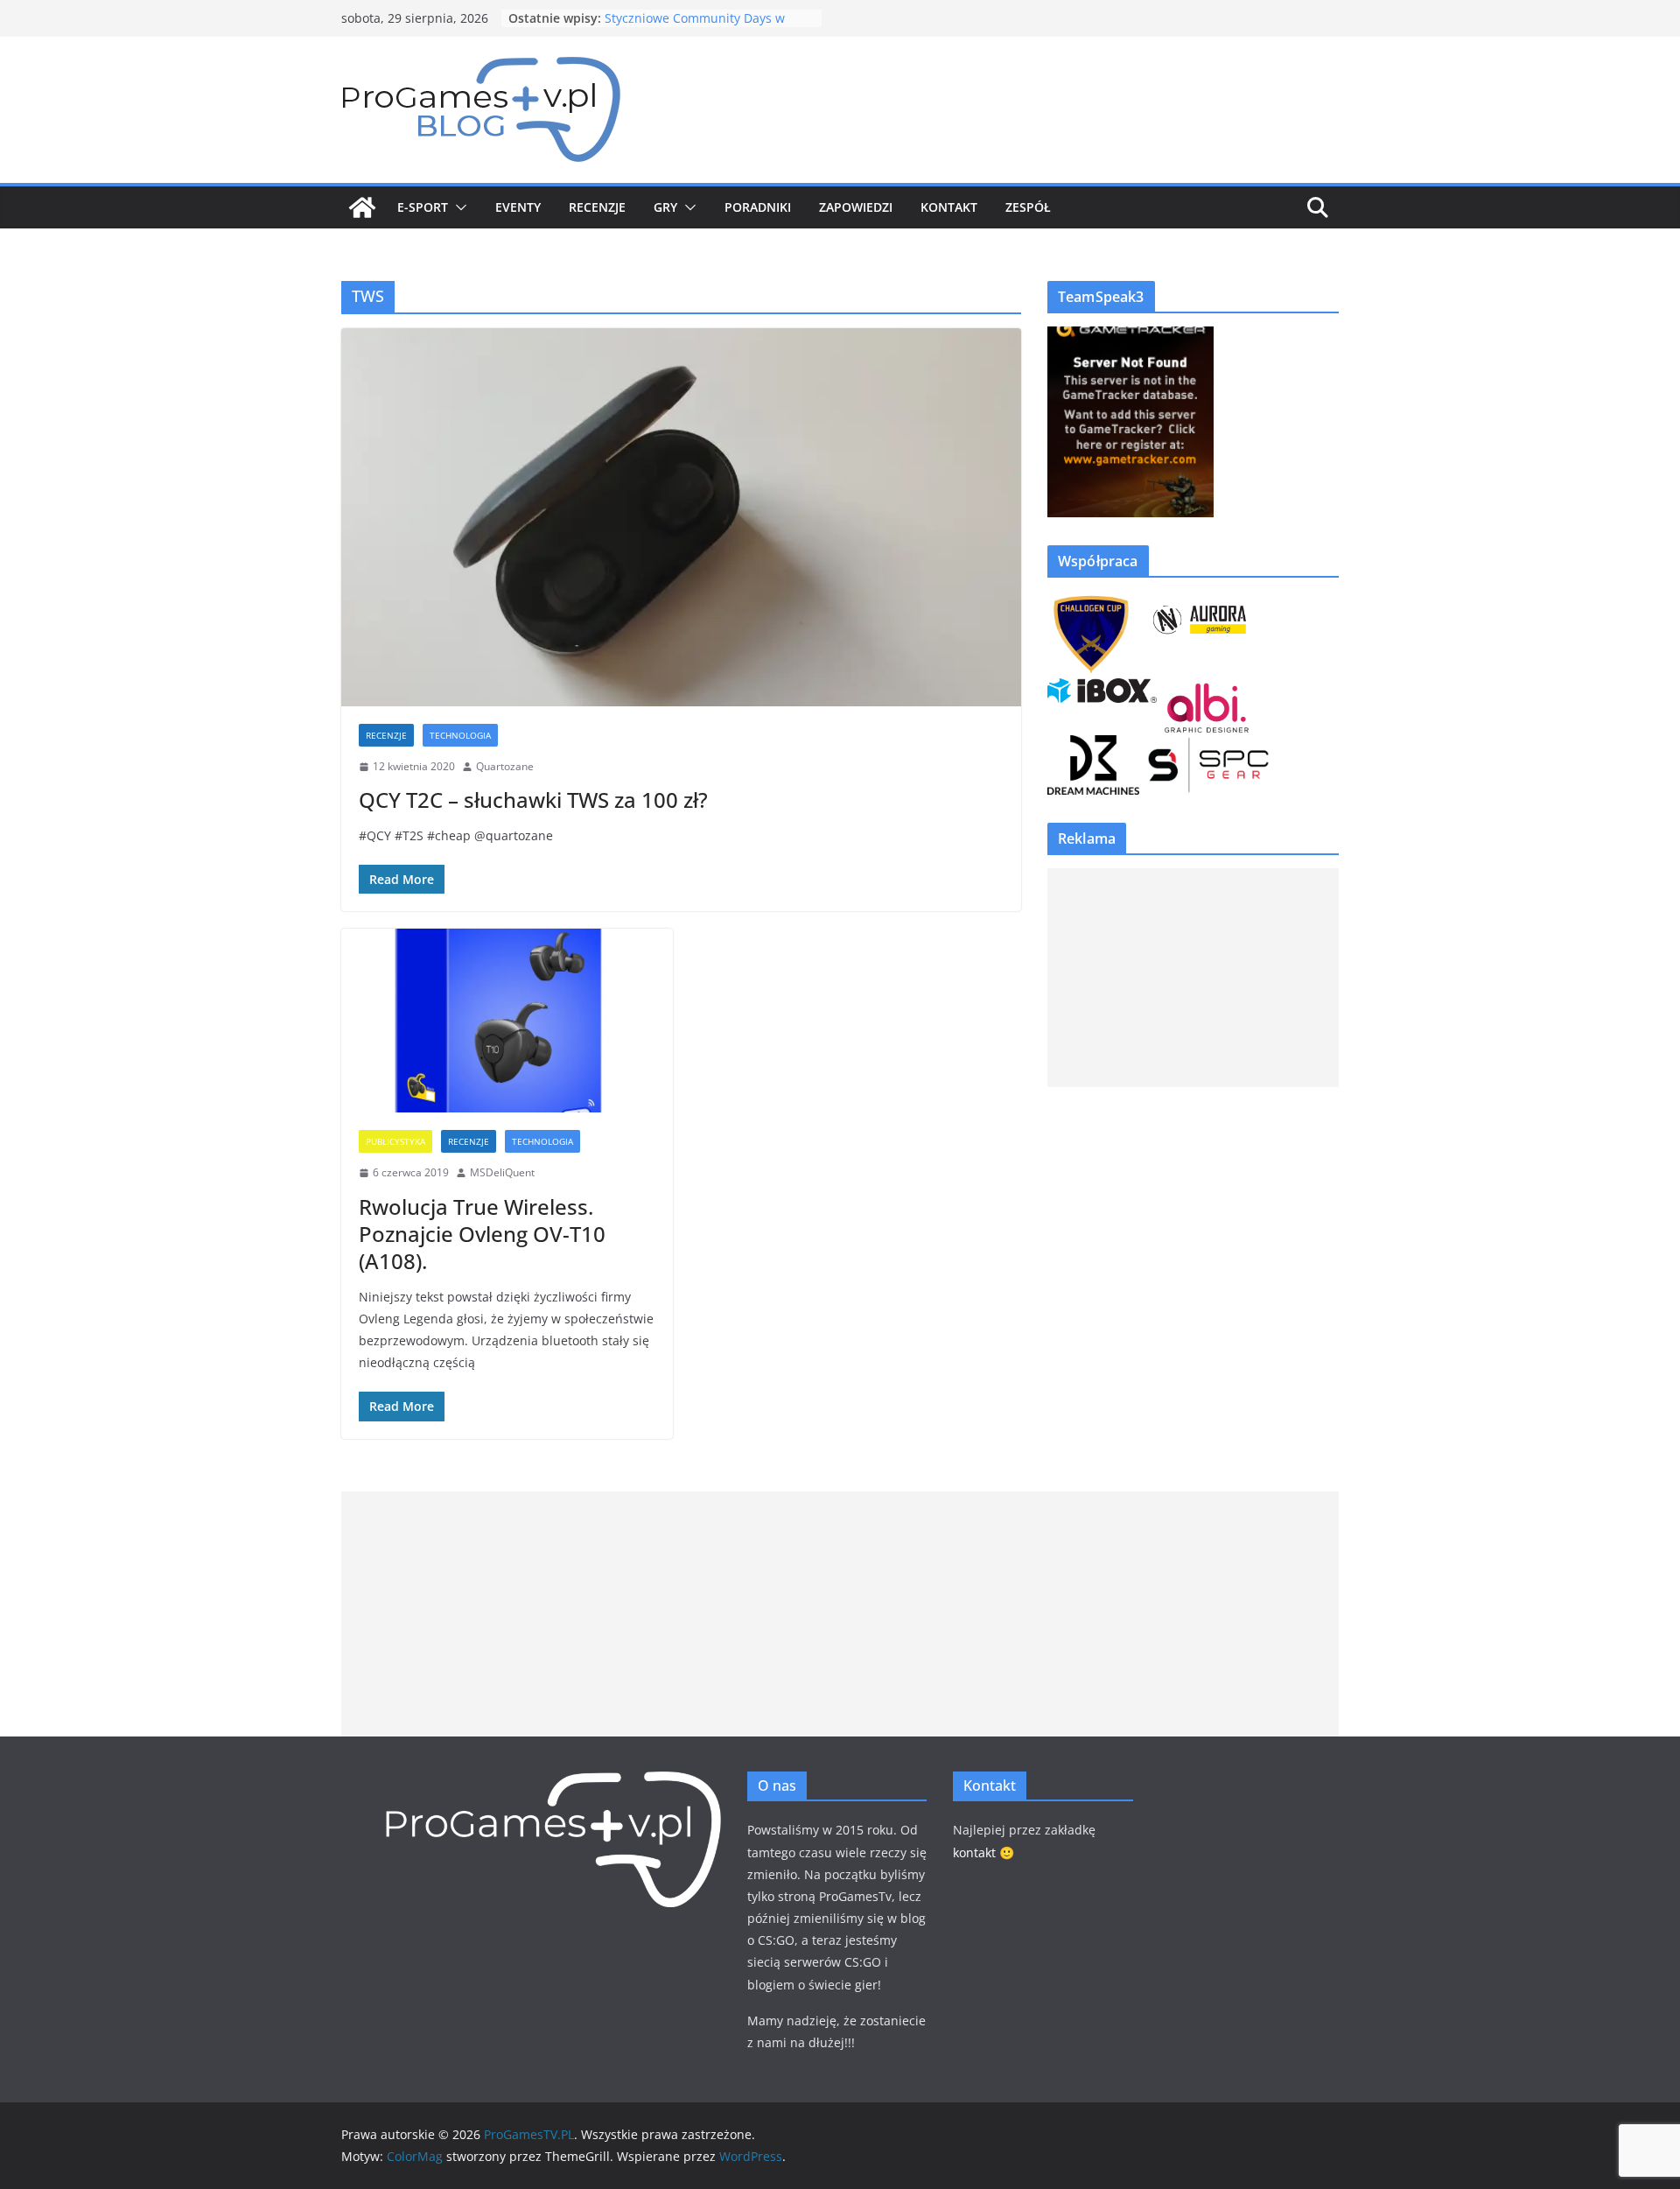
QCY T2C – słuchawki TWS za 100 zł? (533, 800)
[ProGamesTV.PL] (362, 207)
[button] (458, 207)
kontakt (974, 1852)
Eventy (518, 207)
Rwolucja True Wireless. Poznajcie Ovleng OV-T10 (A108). (482, 1234)
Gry (665, 207)
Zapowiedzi (856, 207)
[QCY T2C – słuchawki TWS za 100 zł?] (681, 517)
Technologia (460, 735)
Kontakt (949, 207)
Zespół (1028, 207)
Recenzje (597, 207)
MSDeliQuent (502, 1172)
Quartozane (505, 766)
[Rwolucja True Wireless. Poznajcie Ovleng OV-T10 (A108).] (507, 1021)
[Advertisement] (1193, 978)
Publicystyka (395, 1141)
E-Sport (423, 207)
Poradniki (758, 207)
